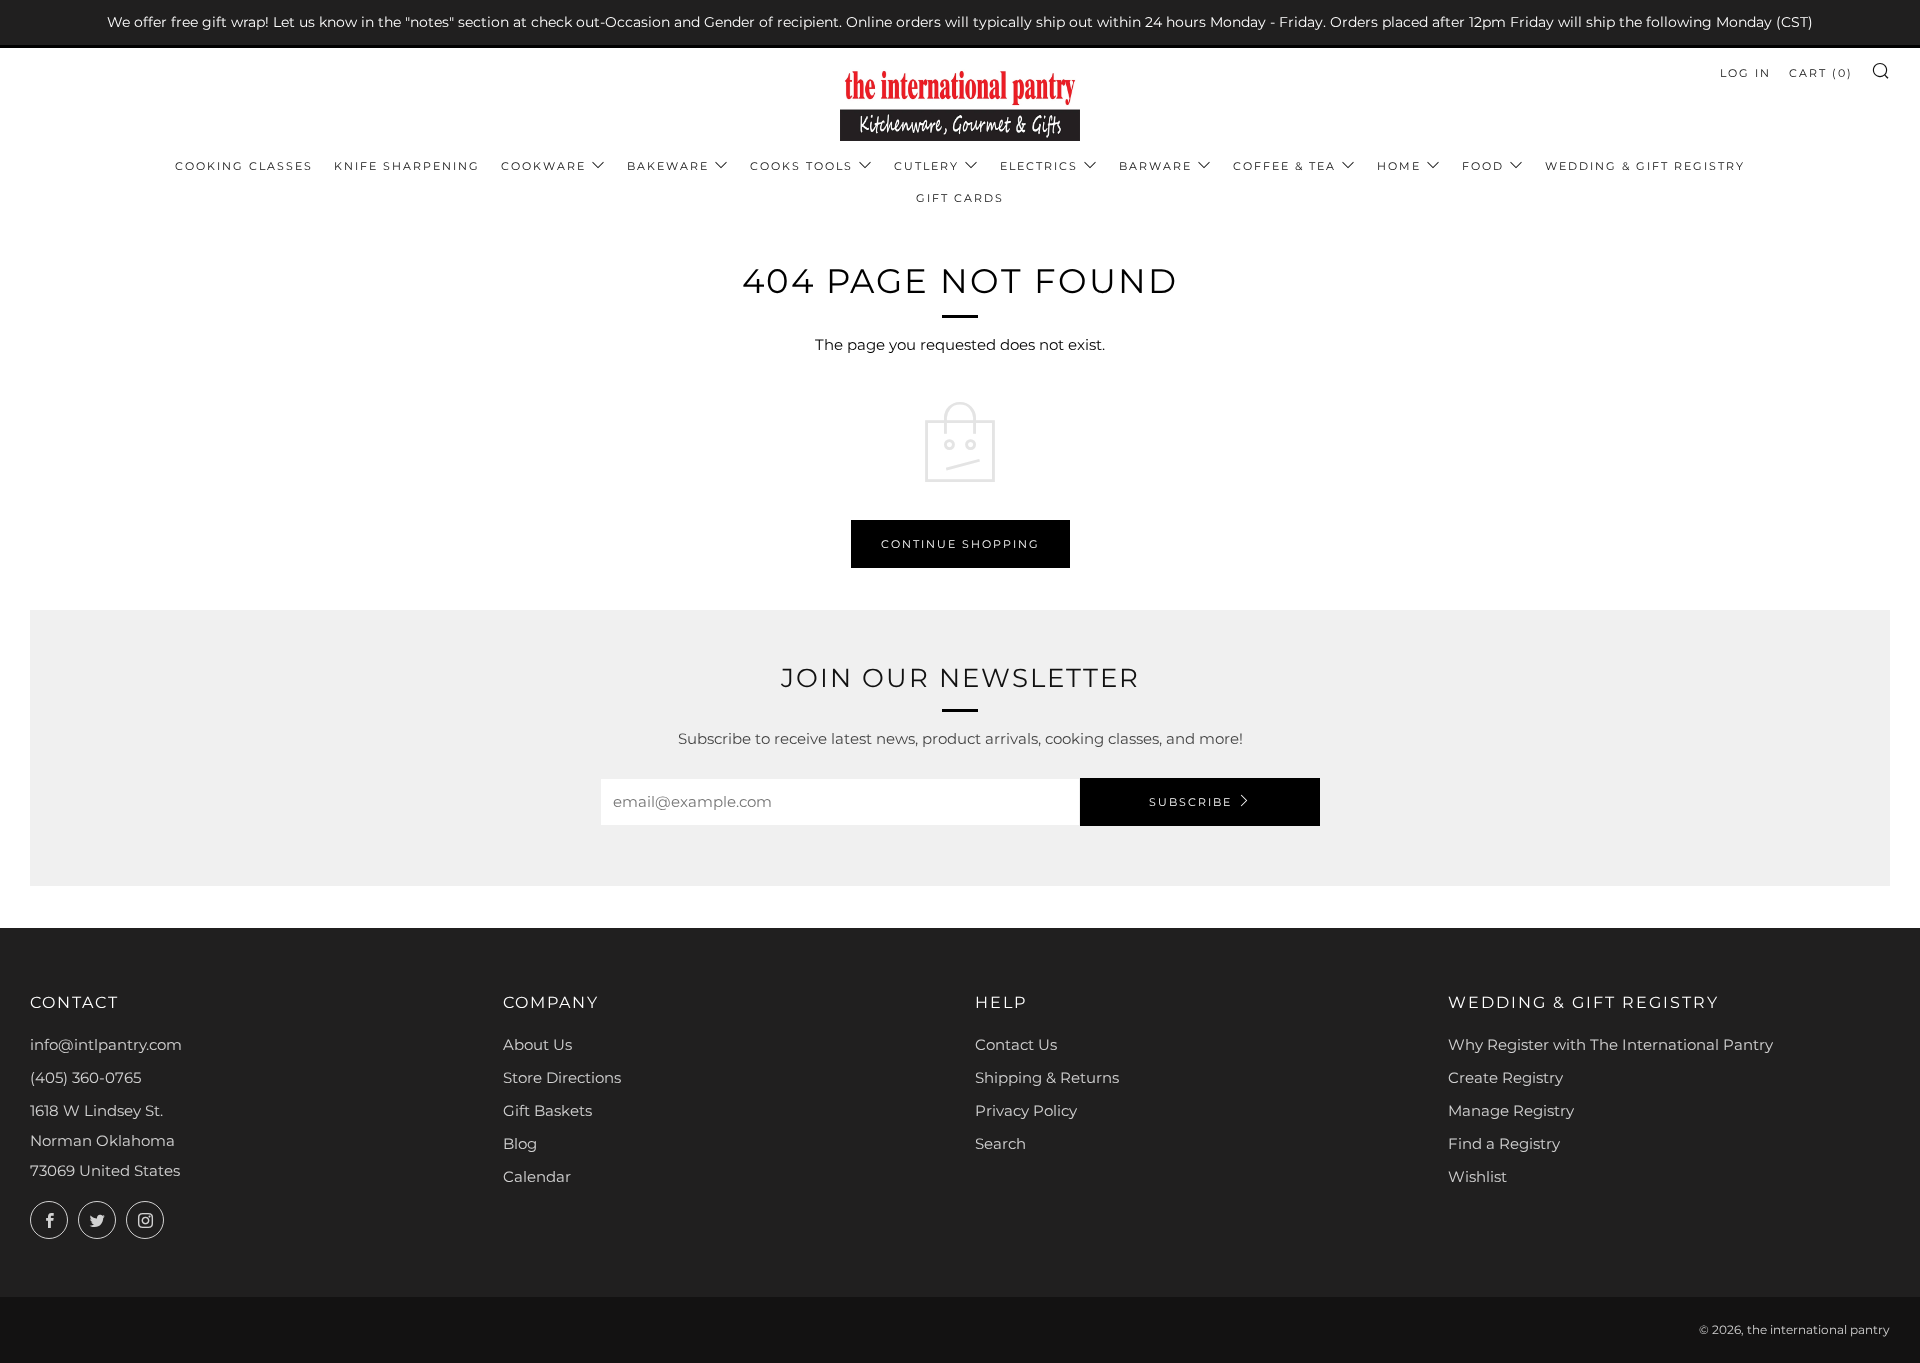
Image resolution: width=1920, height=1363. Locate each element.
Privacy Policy (1026, 1110)
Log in (1745, 73)
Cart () (1821, 73)
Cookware (543, 166)
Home (1399, 166)
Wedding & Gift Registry (1645, 166)
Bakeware (668, 166)
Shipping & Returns (1047, 1077)
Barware (1155, 166)
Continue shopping (960, 544)
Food (1483, 166)
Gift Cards (960, 198)
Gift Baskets (547, 1110)
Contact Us (1016, 1044)
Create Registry (1505, 1077)
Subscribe (1190, 802)
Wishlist (1477, 1176)
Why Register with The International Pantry (1610, 1044)
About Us (537, 1044)
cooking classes (244, 166)
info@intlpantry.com (106, 1044)
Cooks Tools (801, 166)
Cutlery (926, 166)
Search (1000, 1143)
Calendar (537, 1176)
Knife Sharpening (407, 166)
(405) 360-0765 (85, 1077)
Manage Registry (1511, 1110)
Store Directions (562, 1077)
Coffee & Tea (1284, 166)
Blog (520, 1143)
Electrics (1039, 166)
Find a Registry (1504, 1143)
